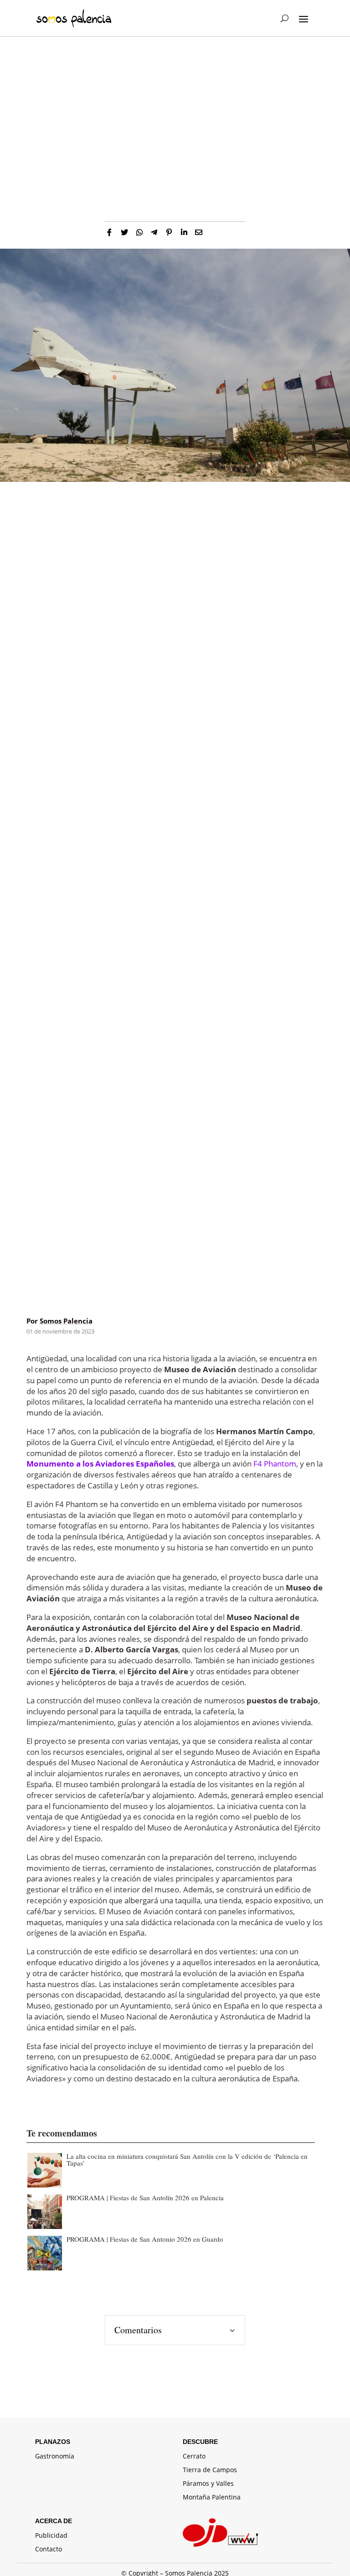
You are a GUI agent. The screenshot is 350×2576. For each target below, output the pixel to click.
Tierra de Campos (210, 2470)
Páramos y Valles (208, 2484)
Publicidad (51, 2536)
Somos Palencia (66, 1321)
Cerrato (194, 2457)
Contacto (49, 2550)
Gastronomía (55, 2457)
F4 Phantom (275, 1464)
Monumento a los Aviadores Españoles (100, 1464)
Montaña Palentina (212, 2498)
